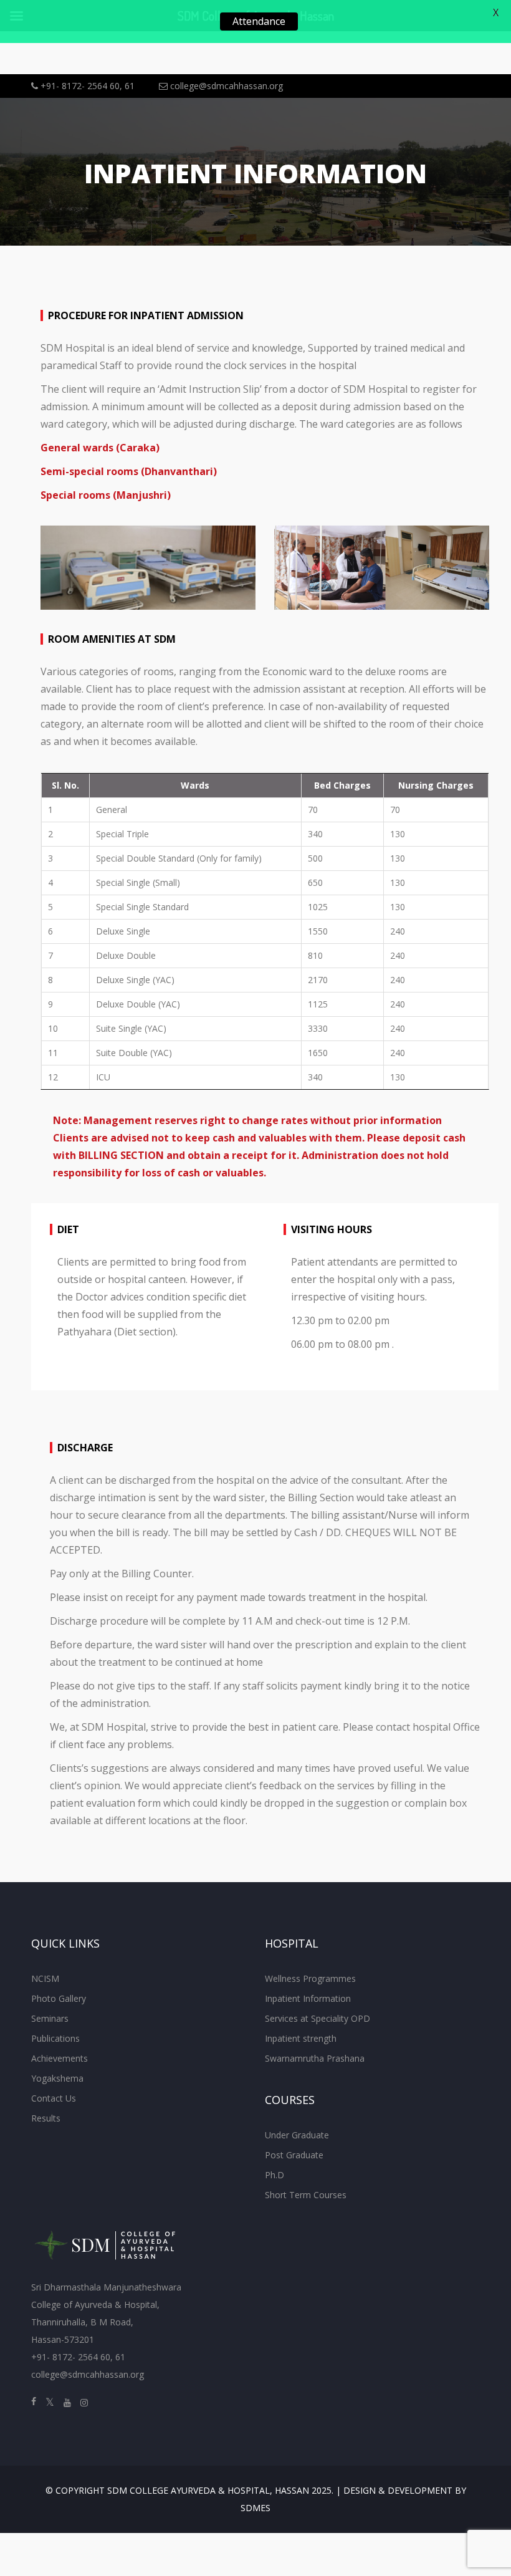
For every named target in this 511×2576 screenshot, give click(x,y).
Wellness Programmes (310, 1978)
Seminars (50, 2018)
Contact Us (54, 2098)
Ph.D (275, 2175)
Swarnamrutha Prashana (315, 2058)
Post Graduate (294, 2155)
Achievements (60, 2058)
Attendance (259, 21)
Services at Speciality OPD (318, 2018)
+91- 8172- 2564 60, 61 (86, 86)
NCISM (45, 1978)
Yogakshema (57, 2078)
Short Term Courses (306, 2195)
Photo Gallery (59, 1998)
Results (46, 2118)
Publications (55, 2038)
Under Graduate (297, 2135)
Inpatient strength (301, 2038)
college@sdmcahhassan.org (225, 86)
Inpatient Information (308, 1998)
